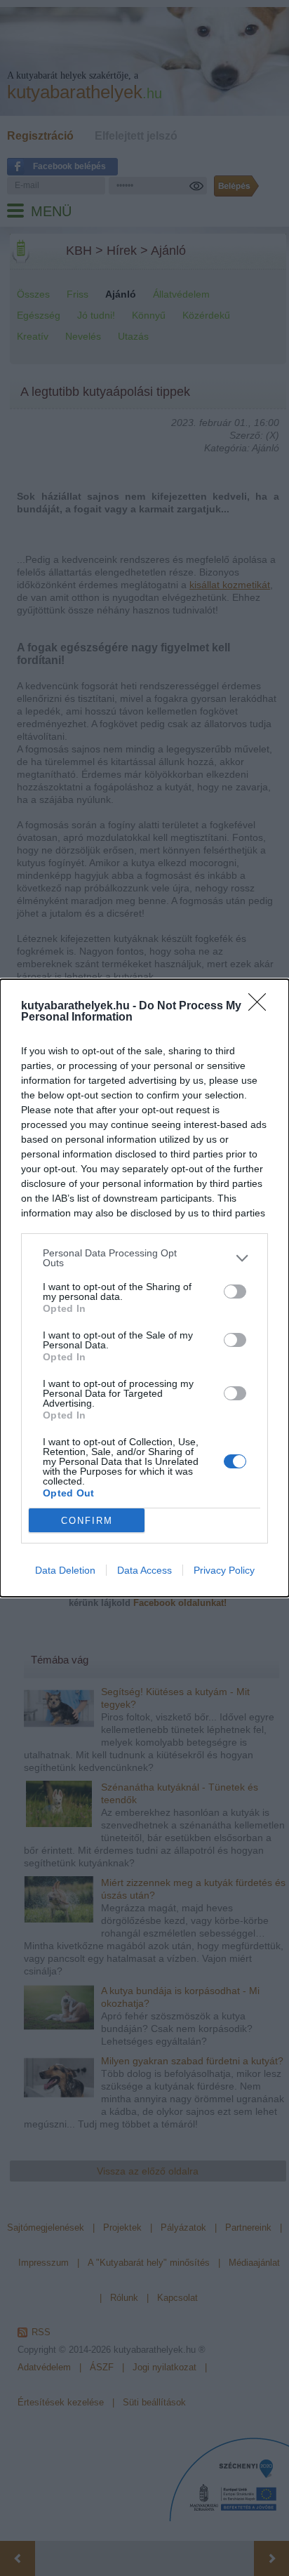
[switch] (235, 1292)
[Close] (262, 1007)
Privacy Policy (224, 1570)
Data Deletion (65, 1570)
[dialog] (144, 1288)
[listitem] (144, 1258)
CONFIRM (87, 1521)
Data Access (144, 1570)
